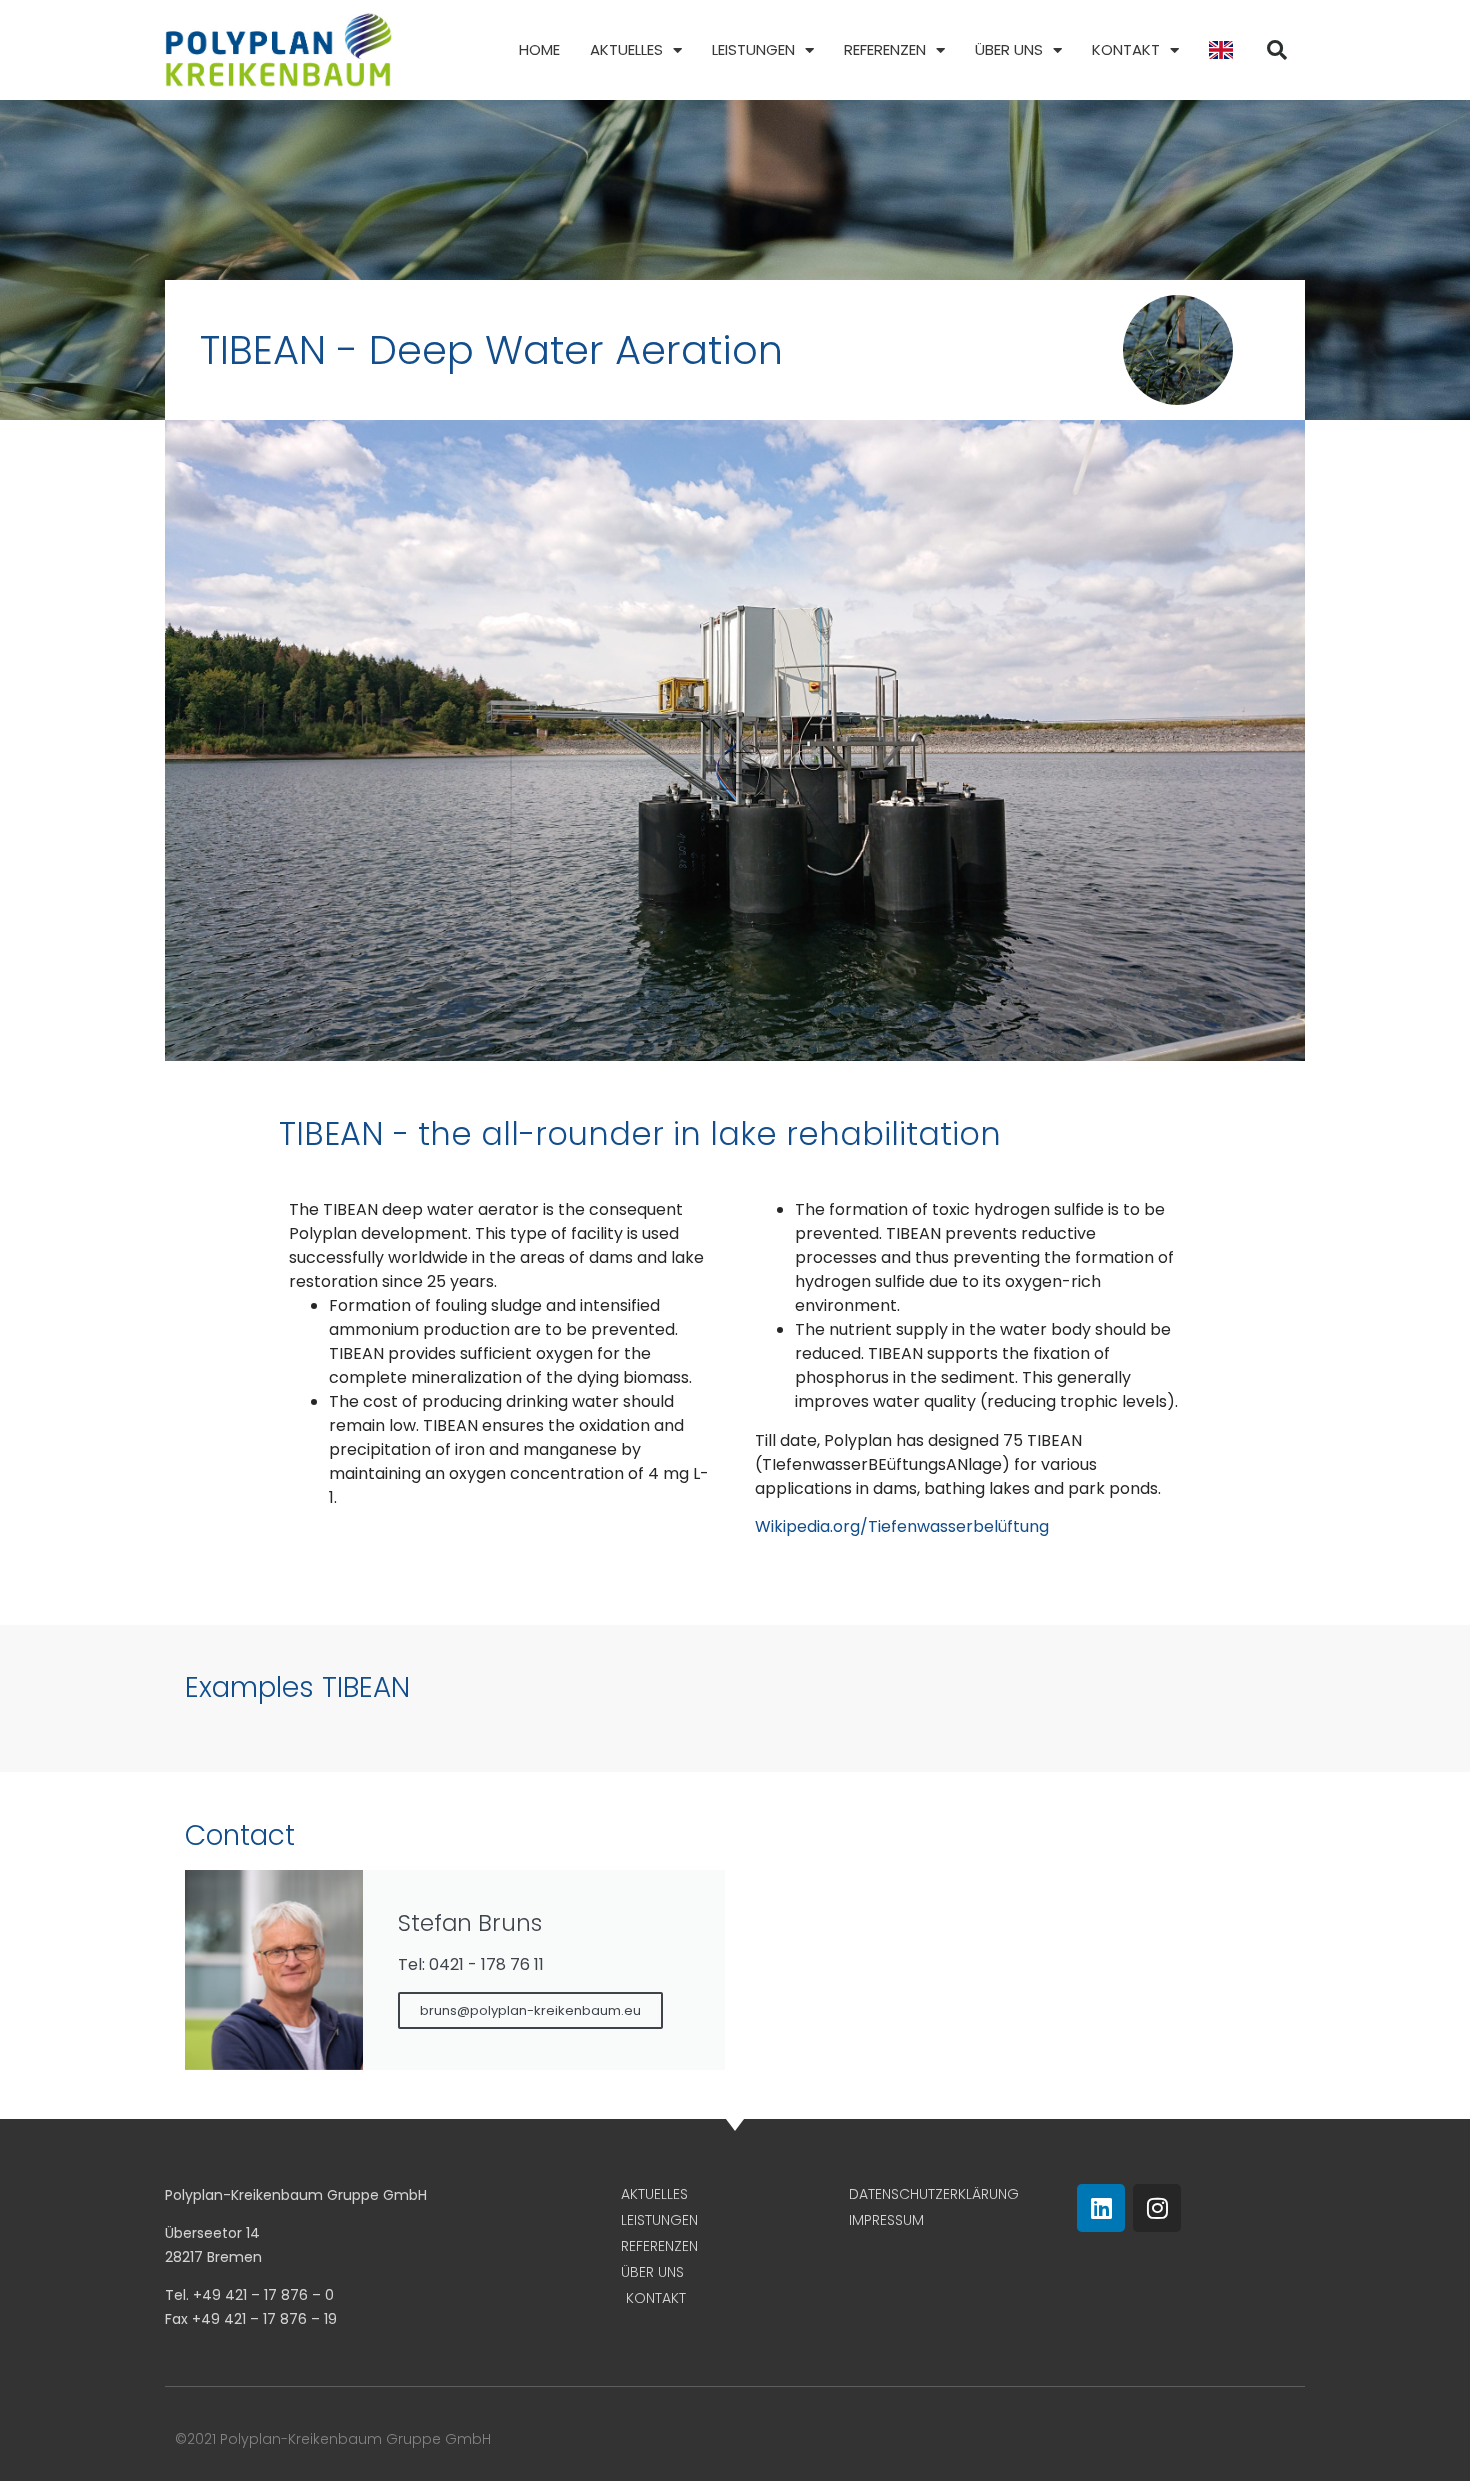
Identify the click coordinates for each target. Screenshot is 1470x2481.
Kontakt (1126, 49)
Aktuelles (626, 49)
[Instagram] (1157, 2208)
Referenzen (885, 49)
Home (539, 49)
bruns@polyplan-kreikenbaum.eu (530, 2010)
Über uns (1009, 49)
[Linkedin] (1101, 2208)
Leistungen (753, 49)
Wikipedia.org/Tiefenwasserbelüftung (902, 1526)
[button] (1277, 50)
